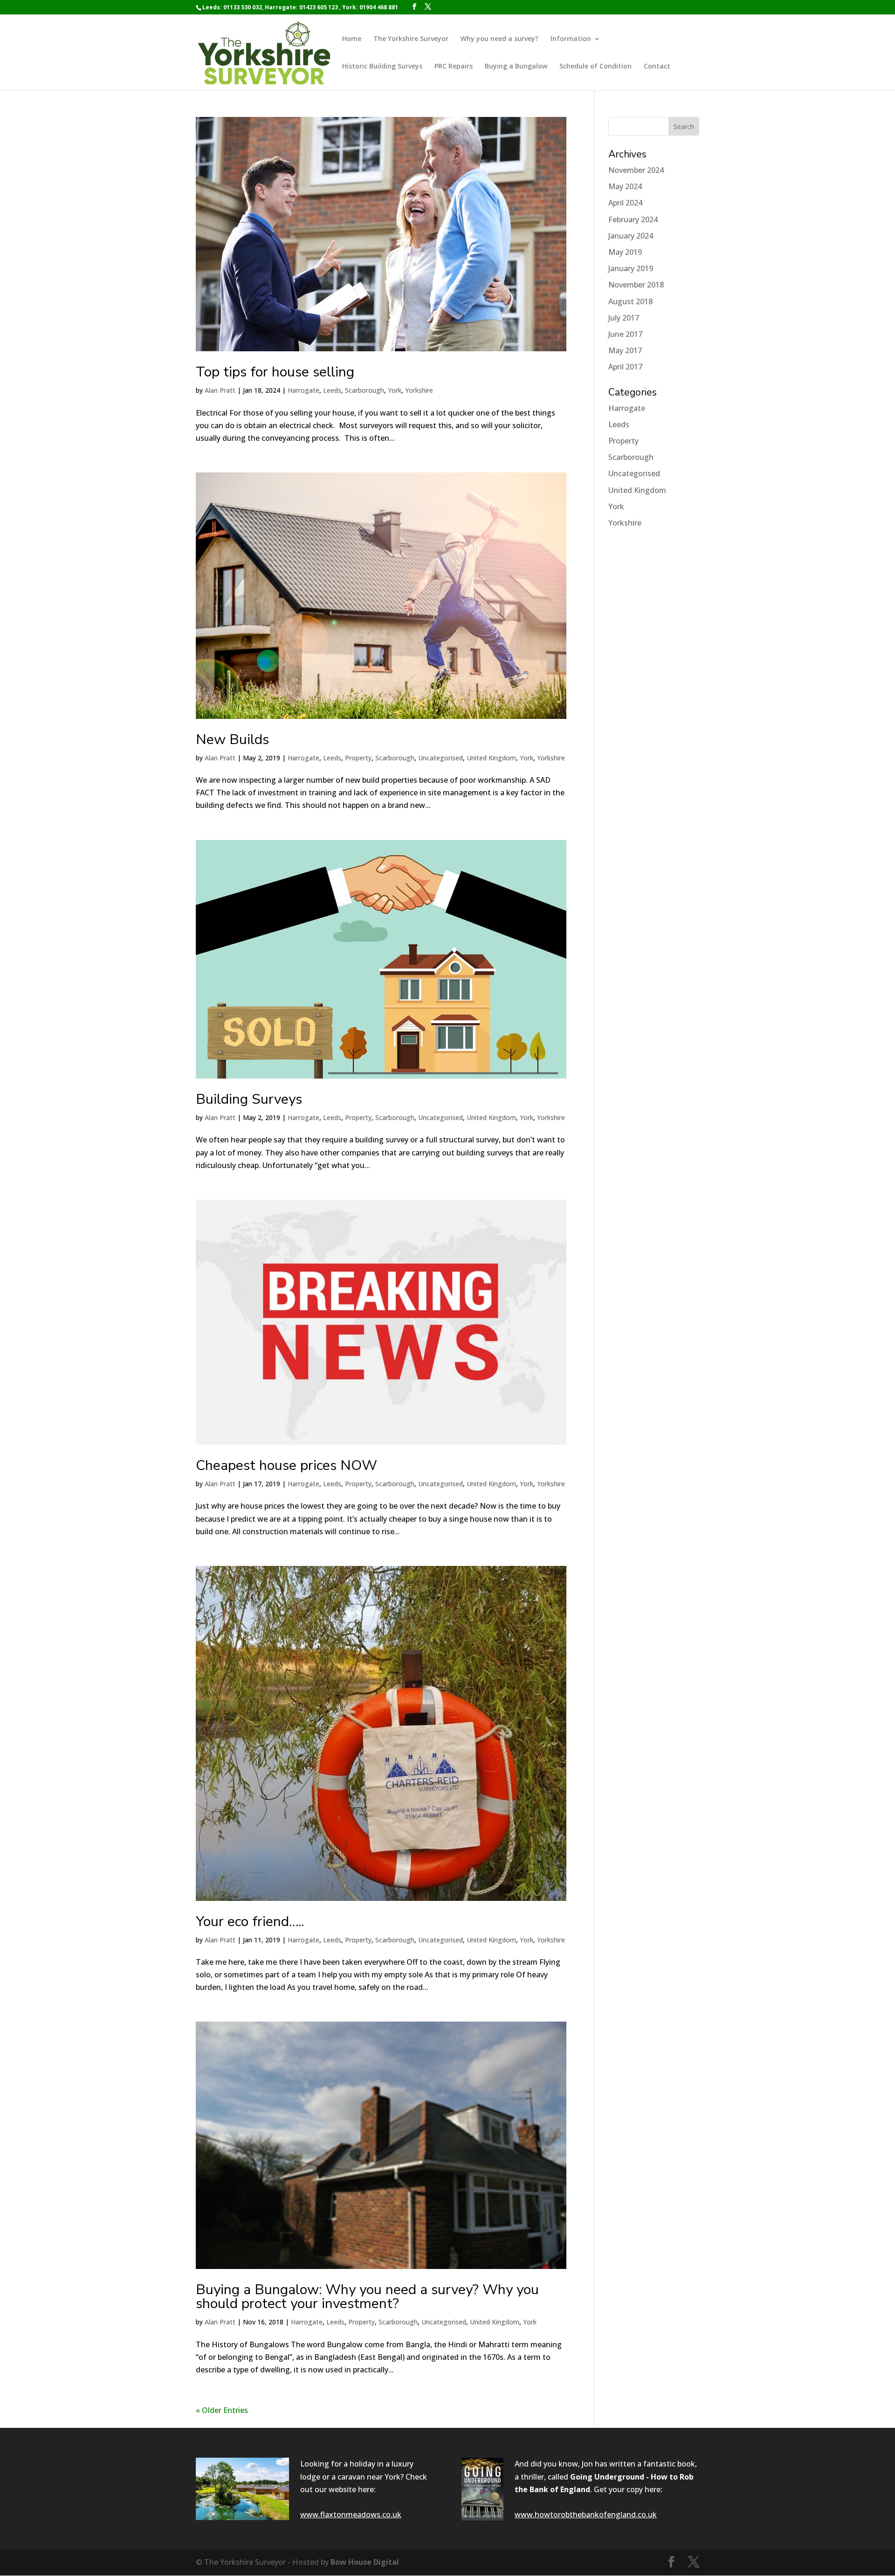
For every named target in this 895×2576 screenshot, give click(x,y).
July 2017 (624, 318)
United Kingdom (491, 758)
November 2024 (636, 170)
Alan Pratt (220, 390)
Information (571, 39)
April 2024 (625, 203)
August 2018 (630, 301)
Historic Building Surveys (382, 67)
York (395, 390)
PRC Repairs (454, 67)
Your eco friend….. (250, 1922)
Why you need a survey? (499, 39)
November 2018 (636, 285)
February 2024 (633, 219)
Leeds (332, 390)
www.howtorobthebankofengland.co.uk (586, 2515)
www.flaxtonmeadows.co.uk (351, 2515)
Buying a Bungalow (516, 67)
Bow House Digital (365, 2562)
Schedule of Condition (596, 67)
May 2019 (625, 252)
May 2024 (625, 186)
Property (358, 758)
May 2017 (625, 350)
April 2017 (625, 367)
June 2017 (625, 334)
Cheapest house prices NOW (286, 1466)
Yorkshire (419, 390)
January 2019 (631, 268)
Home (352, 39)
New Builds (232, 740)
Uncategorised (441, 758)
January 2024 (631, 236)
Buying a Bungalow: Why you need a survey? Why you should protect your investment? (367, 2297)
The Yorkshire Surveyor (411, 39)
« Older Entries (222, 2410)
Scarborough (365, 390)
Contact (657, 67)
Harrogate (303, 390)
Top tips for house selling (275, 372)
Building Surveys (249, 1099)
